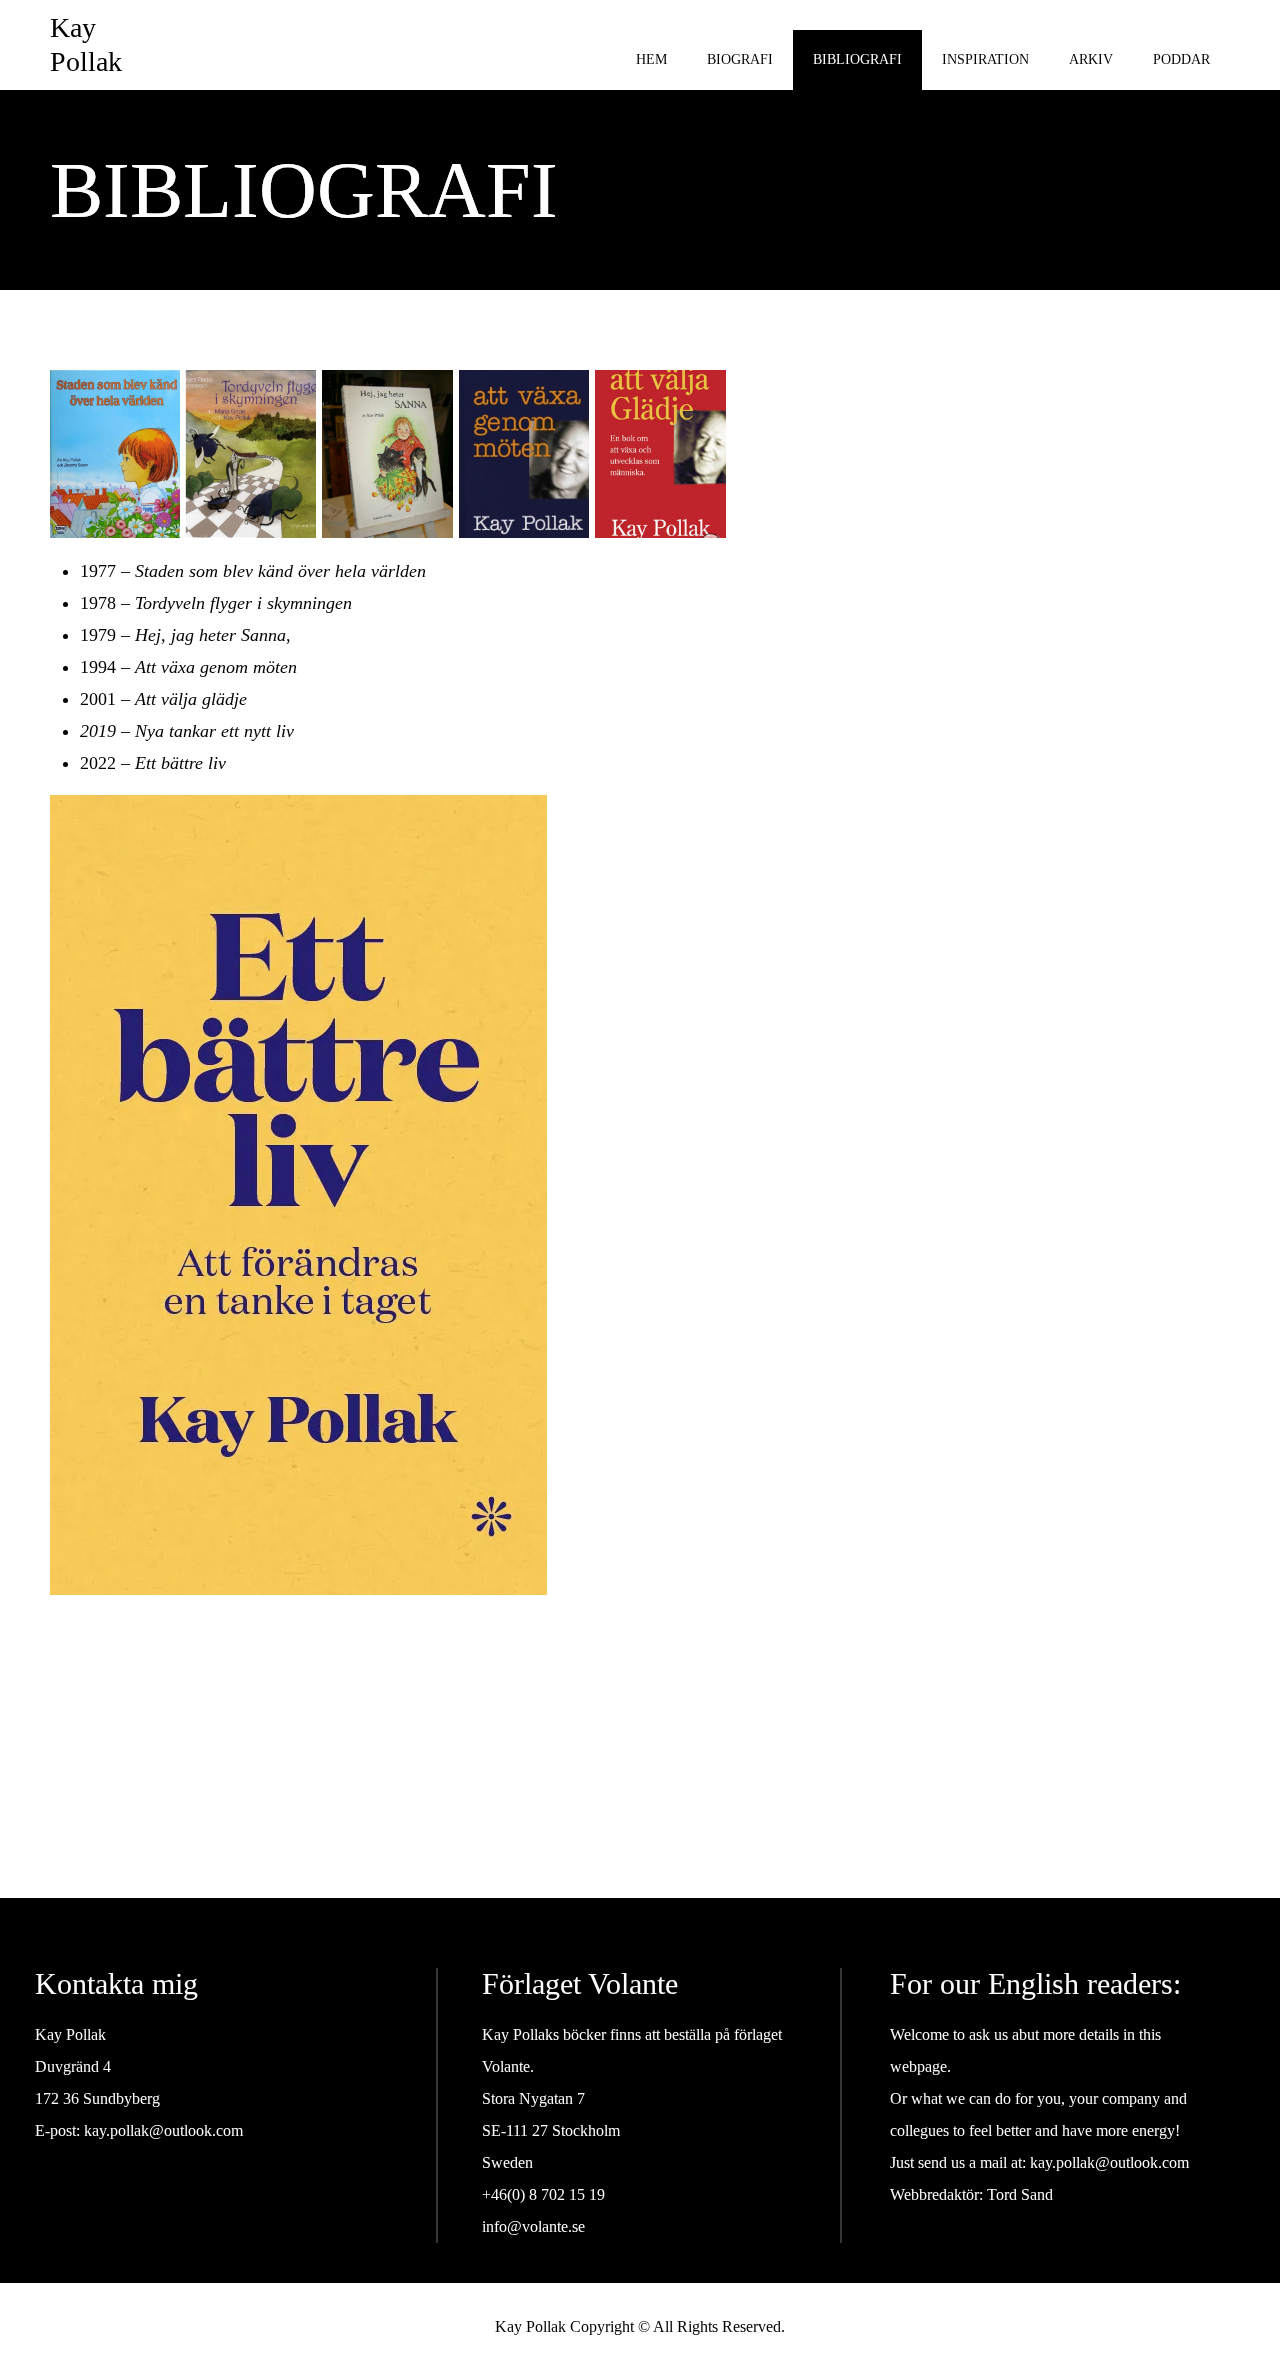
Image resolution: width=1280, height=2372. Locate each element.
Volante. (508, 2066)
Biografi (740, 59)
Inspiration (985, 59)
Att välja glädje (191, 699)
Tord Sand (1020, 2194)
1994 (98, 667)
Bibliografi (857, 59)
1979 (98, 635)
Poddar (1181, 59)
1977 (98, 571)
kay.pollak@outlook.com (163, 2130)
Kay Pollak (86, 44)
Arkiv (1091, 59)
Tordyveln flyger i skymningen (243, 603)
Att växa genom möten (216, 667)
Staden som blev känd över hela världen (280, 571)
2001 (98, 699)
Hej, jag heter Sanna (210, 635)
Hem (651, 59)
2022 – (153, 763)
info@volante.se (533, 2226)
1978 (98, 603)
